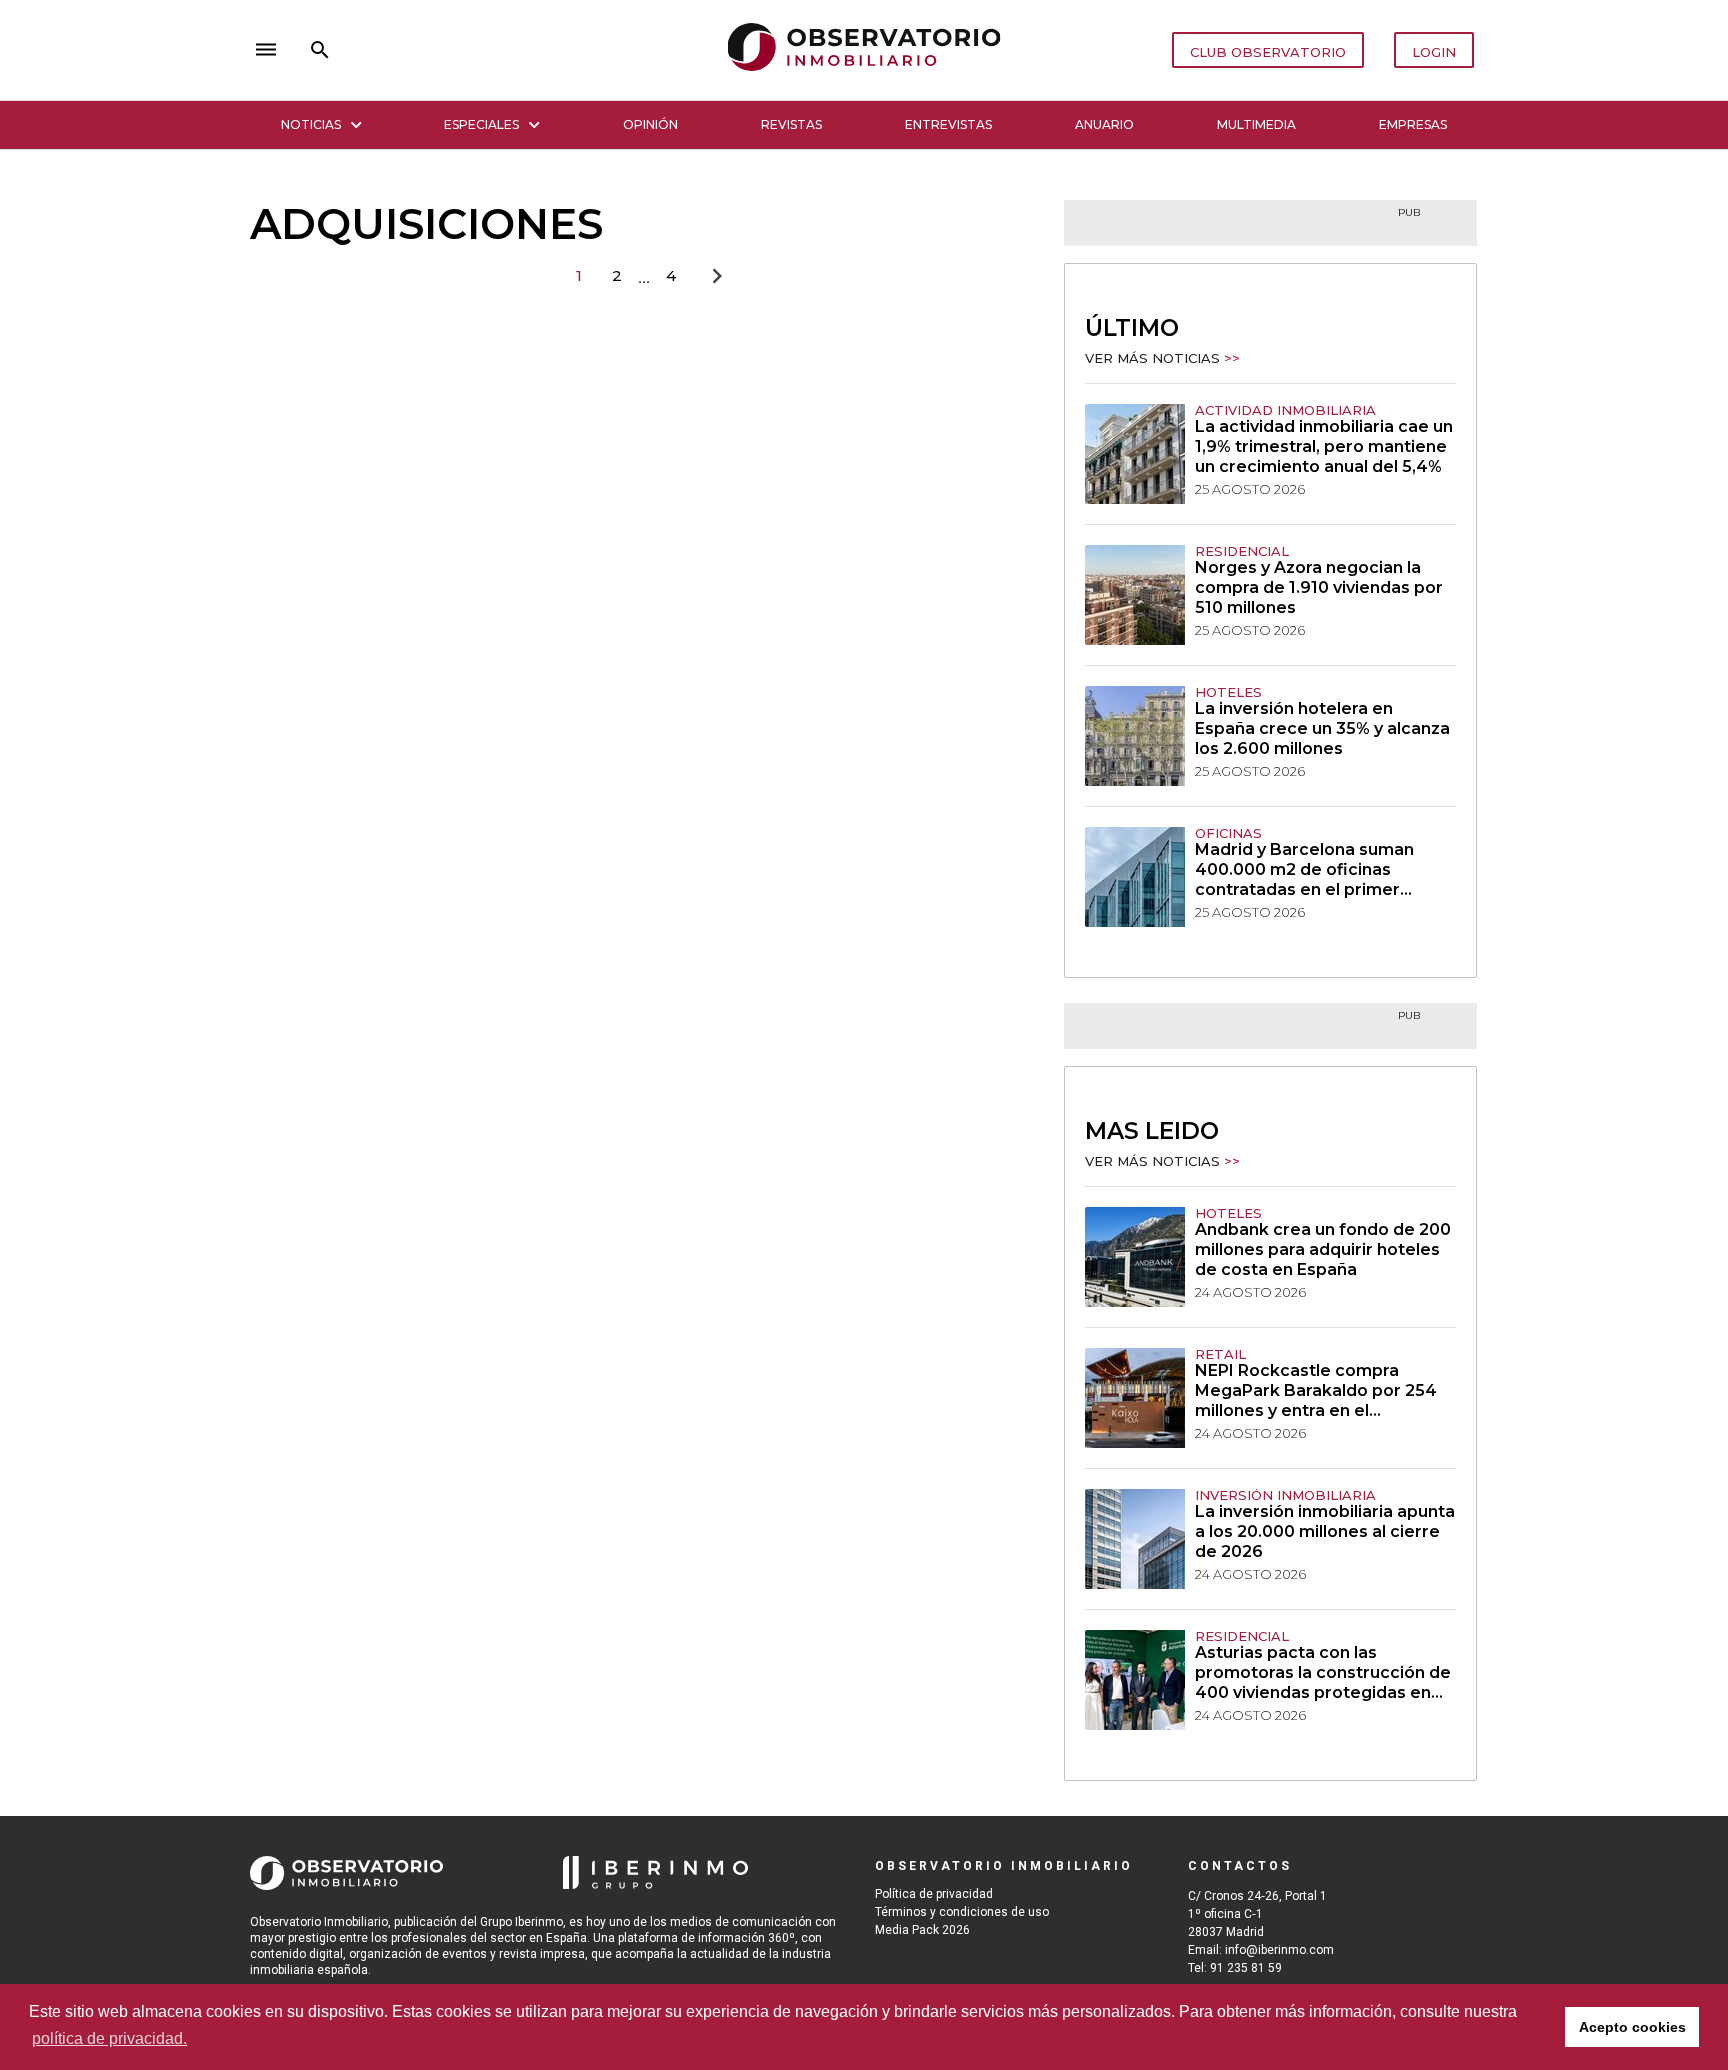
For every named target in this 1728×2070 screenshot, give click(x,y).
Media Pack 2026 (922, 1930)
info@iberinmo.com (1279, 1950)
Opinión (650, 124)
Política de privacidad (934, 1894)
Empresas (1413, 124)
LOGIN (1434, 52)
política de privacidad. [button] (109, 2038)
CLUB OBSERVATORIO (1268, 52)
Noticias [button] (311, 124)
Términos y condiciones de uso (962, 1912)
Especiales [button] (481, 124)
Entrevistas (948, 124)
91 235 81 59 (1246, 1968)
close (530, 50)
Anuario (1104, 124)
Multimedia (1256, 124)
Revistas (791, 124)
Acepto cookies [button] (1632, 2027)
